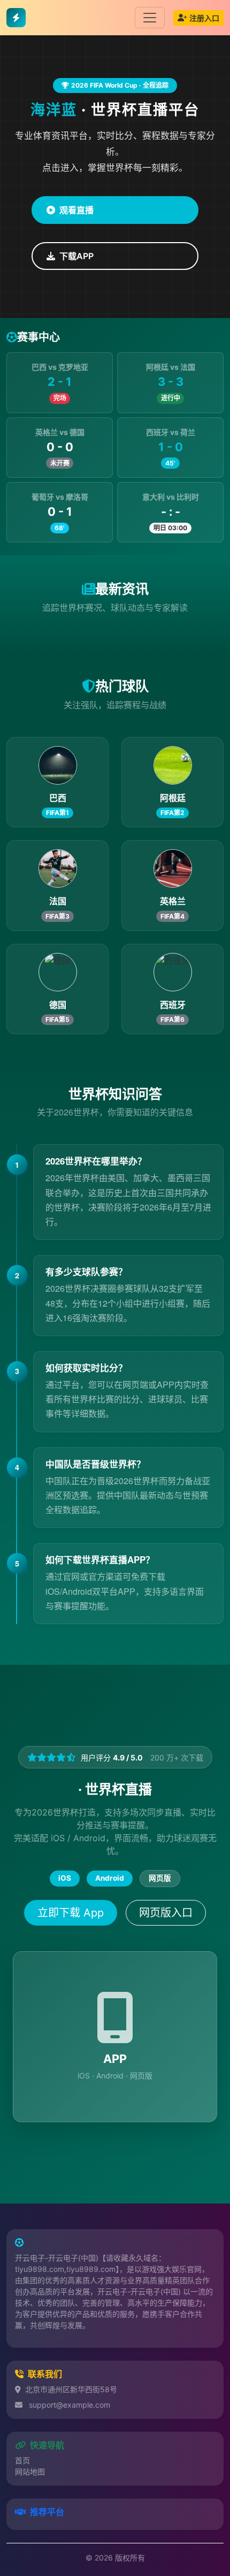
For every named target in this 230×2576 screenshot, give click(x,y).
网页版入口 (166, 1913)
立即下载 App (71, 1913)
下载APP (76, 256)
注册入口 (204, 18)
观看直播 (76, 210)
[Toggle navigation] (150, 18)
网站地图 (30, 2472)
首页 (22, 2460)
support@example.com (70, 2405)
